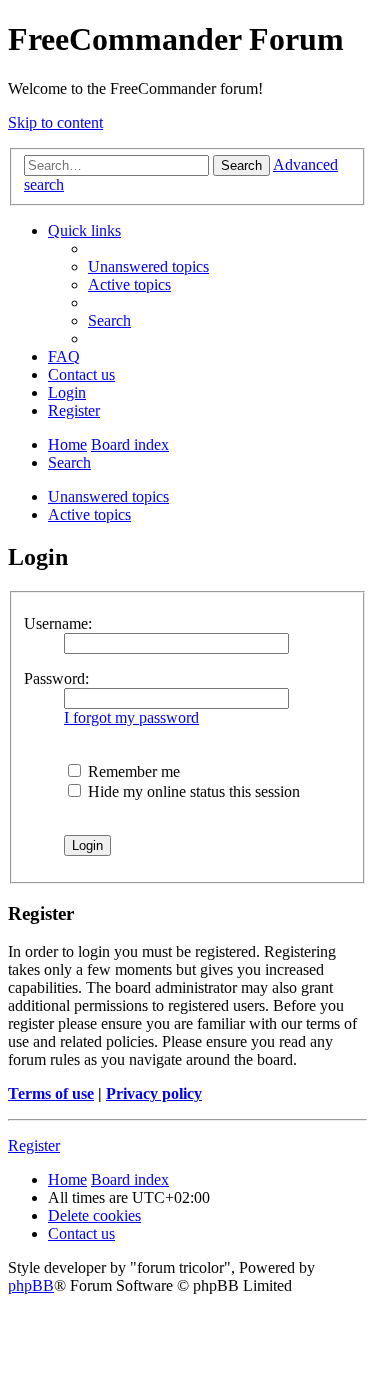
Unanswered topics (108, 496)
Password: (56, 678)
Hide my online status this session (192, 791)
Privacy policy (154, 1093)
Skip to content (55, 122)
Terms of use (51, 1093)
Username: (58, 623)
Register (34, 1145)
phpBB (31, 1285)
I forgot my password (131, 717)
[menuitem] (148, 266)
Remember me (132, 771)
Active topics (89, 514)
